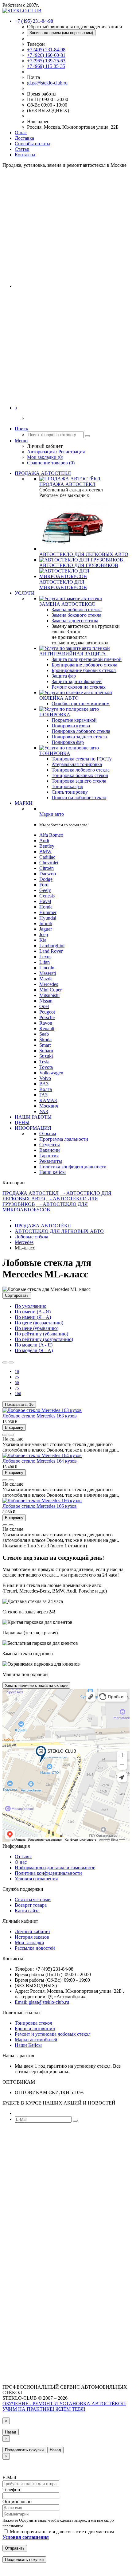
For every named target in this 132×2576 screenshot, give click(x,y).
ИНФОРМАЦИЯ (33, 1128)
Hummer (48, 912)
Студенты (50, 1145)
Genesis (47, 896)
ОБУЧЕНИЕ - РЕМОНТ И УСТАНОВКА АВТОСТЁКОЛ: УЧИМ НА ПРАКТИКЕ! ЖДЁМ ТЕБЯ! (64, 2406)
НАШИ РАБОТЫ (33, 1117)
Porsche (47, 1017)
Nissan (46, 1001)
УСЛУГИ (25, 593)
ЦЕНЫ (22, 1122)
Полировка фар (68, 742)
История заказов (32, 1937)
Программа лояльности (64, 1139)
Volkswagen (51, 1073)
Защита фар (64, 676)
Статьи (22, 149)
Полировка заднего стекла (79, 737)
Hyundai (48, 918)
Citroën (47, 868)
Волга (46, 1089)
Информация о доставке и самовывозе (55, 1868)
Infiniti (46, 923)
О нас (21, 133)
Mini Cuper (50, 990)
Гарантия (49, 1156)
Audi (44, 840)
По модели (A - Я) (34, 1345)
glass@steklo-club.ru (47, 83)
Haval (45, 901)
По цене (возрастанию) (39, 1323)
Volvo (45, 1078)
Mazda (46, 979)
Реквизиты (51, 1161)
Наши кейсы (52, 1172)
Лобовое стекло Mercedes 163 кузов (40, 1416)
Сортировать (17, 1295)
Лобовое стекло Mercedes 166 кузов (40, 1506)
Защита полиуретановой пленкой (87, 659)
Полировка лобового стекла (81, 731)
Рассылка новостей (35, 1948)
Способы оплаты (33, 144)
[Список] (5, 1362)
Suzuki (46, 1056)
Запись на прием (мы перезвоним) (61, 33)
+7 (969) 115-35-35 (46, 66)
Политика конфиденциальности (73, 1167)
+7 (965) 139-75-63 (46, 61)
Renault (47, 1028)
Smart (45, 1045)
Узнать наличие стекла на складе (36, 1685)
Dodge (46, 879)
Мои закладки (29, 1943)
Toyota (46, 1067)
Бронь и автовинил (35, 2029)
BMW (45, 852)
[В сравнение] (11, 1435)
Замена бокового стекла (76, 615)
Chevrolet (49, 863)
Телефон (11, 2490)
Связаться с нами (33, 1900)
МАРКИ (24, 803)
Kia (43, 940)
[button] (16, 408)
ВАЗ (44, 1084)
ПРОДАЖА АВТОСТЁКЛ (43, 473)
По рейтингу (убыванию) (41, 1334)
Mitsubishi (49, 995)
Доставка (24, 138)
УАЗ (44, 1111)
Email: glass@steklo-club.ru (42, 2002)
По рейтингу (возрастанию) (44, 1339)
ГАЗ (43, 1095)
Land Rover (51, 951)
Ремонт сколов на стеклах (79, 687)
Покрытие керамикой (74, 720)
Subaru (46, 1051)
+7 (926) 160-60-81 (46, 55)
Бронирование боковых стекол (84, 670)
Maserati (48, 973)
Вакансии (50, 1150)
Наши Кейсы (28, 2045)
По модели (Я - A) (34, 1350)
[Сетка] (11, 1362)
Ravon (46, 1023)
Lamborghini (52, 946)
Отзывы (48, 1134)
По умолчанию (31, 1306)
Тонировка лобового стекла (81, 770)
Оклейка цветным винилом (81, 704)
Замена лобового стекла (77, 610)
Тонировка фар (67, 786)
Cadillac (47, 857)
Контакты (25, 155)
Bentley (47, 846)
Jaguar (46, 929)
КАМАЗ (48, 1100)
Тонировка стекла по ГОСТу (82, 759)
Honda (46, 907)
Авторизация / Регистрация (56, 452)
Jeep (44, 934)
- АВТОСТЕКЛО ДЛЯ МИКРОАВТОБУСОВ (45, 1207)
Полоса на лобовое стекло (79, 797)
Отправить (15, 2548)
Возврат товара (31, 1905)
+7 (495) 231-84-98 (46, 50)
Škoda (45, 1040)
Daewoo (48, 874)
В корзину (14, 1427)
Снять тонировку (70, 792)
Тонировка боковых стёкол (80, 775)
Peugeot (47, 1012)
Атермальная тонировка (77, 764)
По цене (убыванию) (37, 1328)
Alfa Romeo (51, 835)
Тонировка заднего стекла (79, 781)
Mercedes (49, 984)
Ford (44, 885)
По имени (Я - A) (33, 1317)
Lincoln (47, 968)
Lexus (45, 957)
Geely (45, 890)
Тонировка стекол (33, 2023)
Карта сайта (27, 1911)
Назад (11, 2432)
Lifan (45, 962)
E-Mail (9, 2478)
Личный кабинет (33, 1931)
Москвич (49, 1106)
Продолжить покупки (24, 2450)
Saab (44, 1034)
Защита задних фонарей (77, 681)
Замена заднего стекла (75, 621)
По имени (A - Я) (33, 1312)
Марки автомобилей (36, 2040)
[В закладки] (5, 1435)
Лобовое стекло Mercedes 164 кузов (40, 1461)
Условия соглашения (36, 1879)
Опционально (17, 2502)
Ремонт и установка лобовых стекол (53, 2034)
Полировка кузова (71, 726)
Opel (44, 1006)
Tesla (44, 1062)
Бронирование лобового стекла (84, 665)
